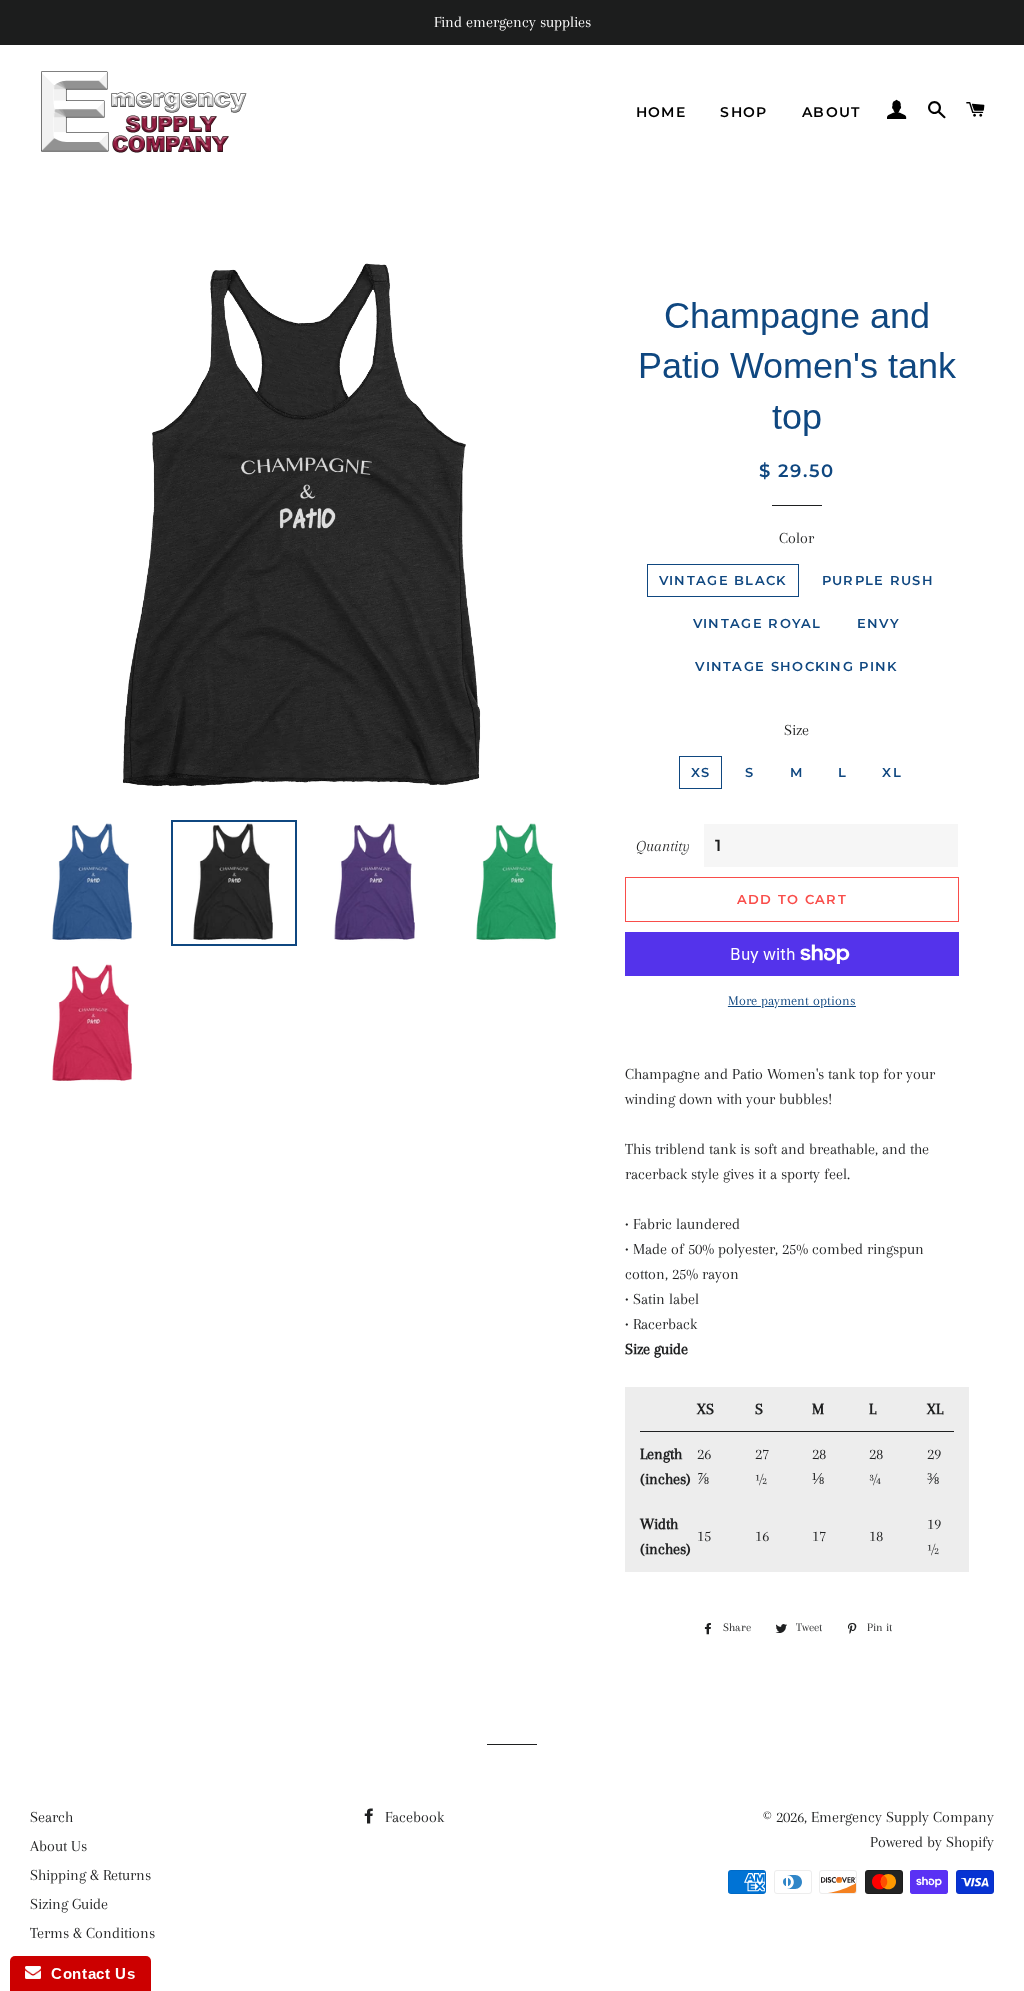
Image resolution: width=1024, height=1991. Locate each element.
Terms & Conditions (92, 1933)
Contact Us (88, 1973)
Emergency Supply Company (902, 1817)
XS (701, 772)
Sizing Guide (69, 1904)
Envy (878, 623)
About (831, 112)
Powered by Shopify (932, 1842)
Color (796, 538)
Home (661, 112)
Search (51, 1817)
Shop (744, 112)
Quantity (663, 846)
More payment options (792, 1000)
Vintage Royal (757, 623)
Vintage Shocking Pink (796, 666)
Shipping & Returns (90, 1875)
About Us (58, 1846)
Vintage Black (723, 580)
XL (892, 772)
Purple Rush (878, 580)
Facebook (412, 1817)
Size (796, 730)
